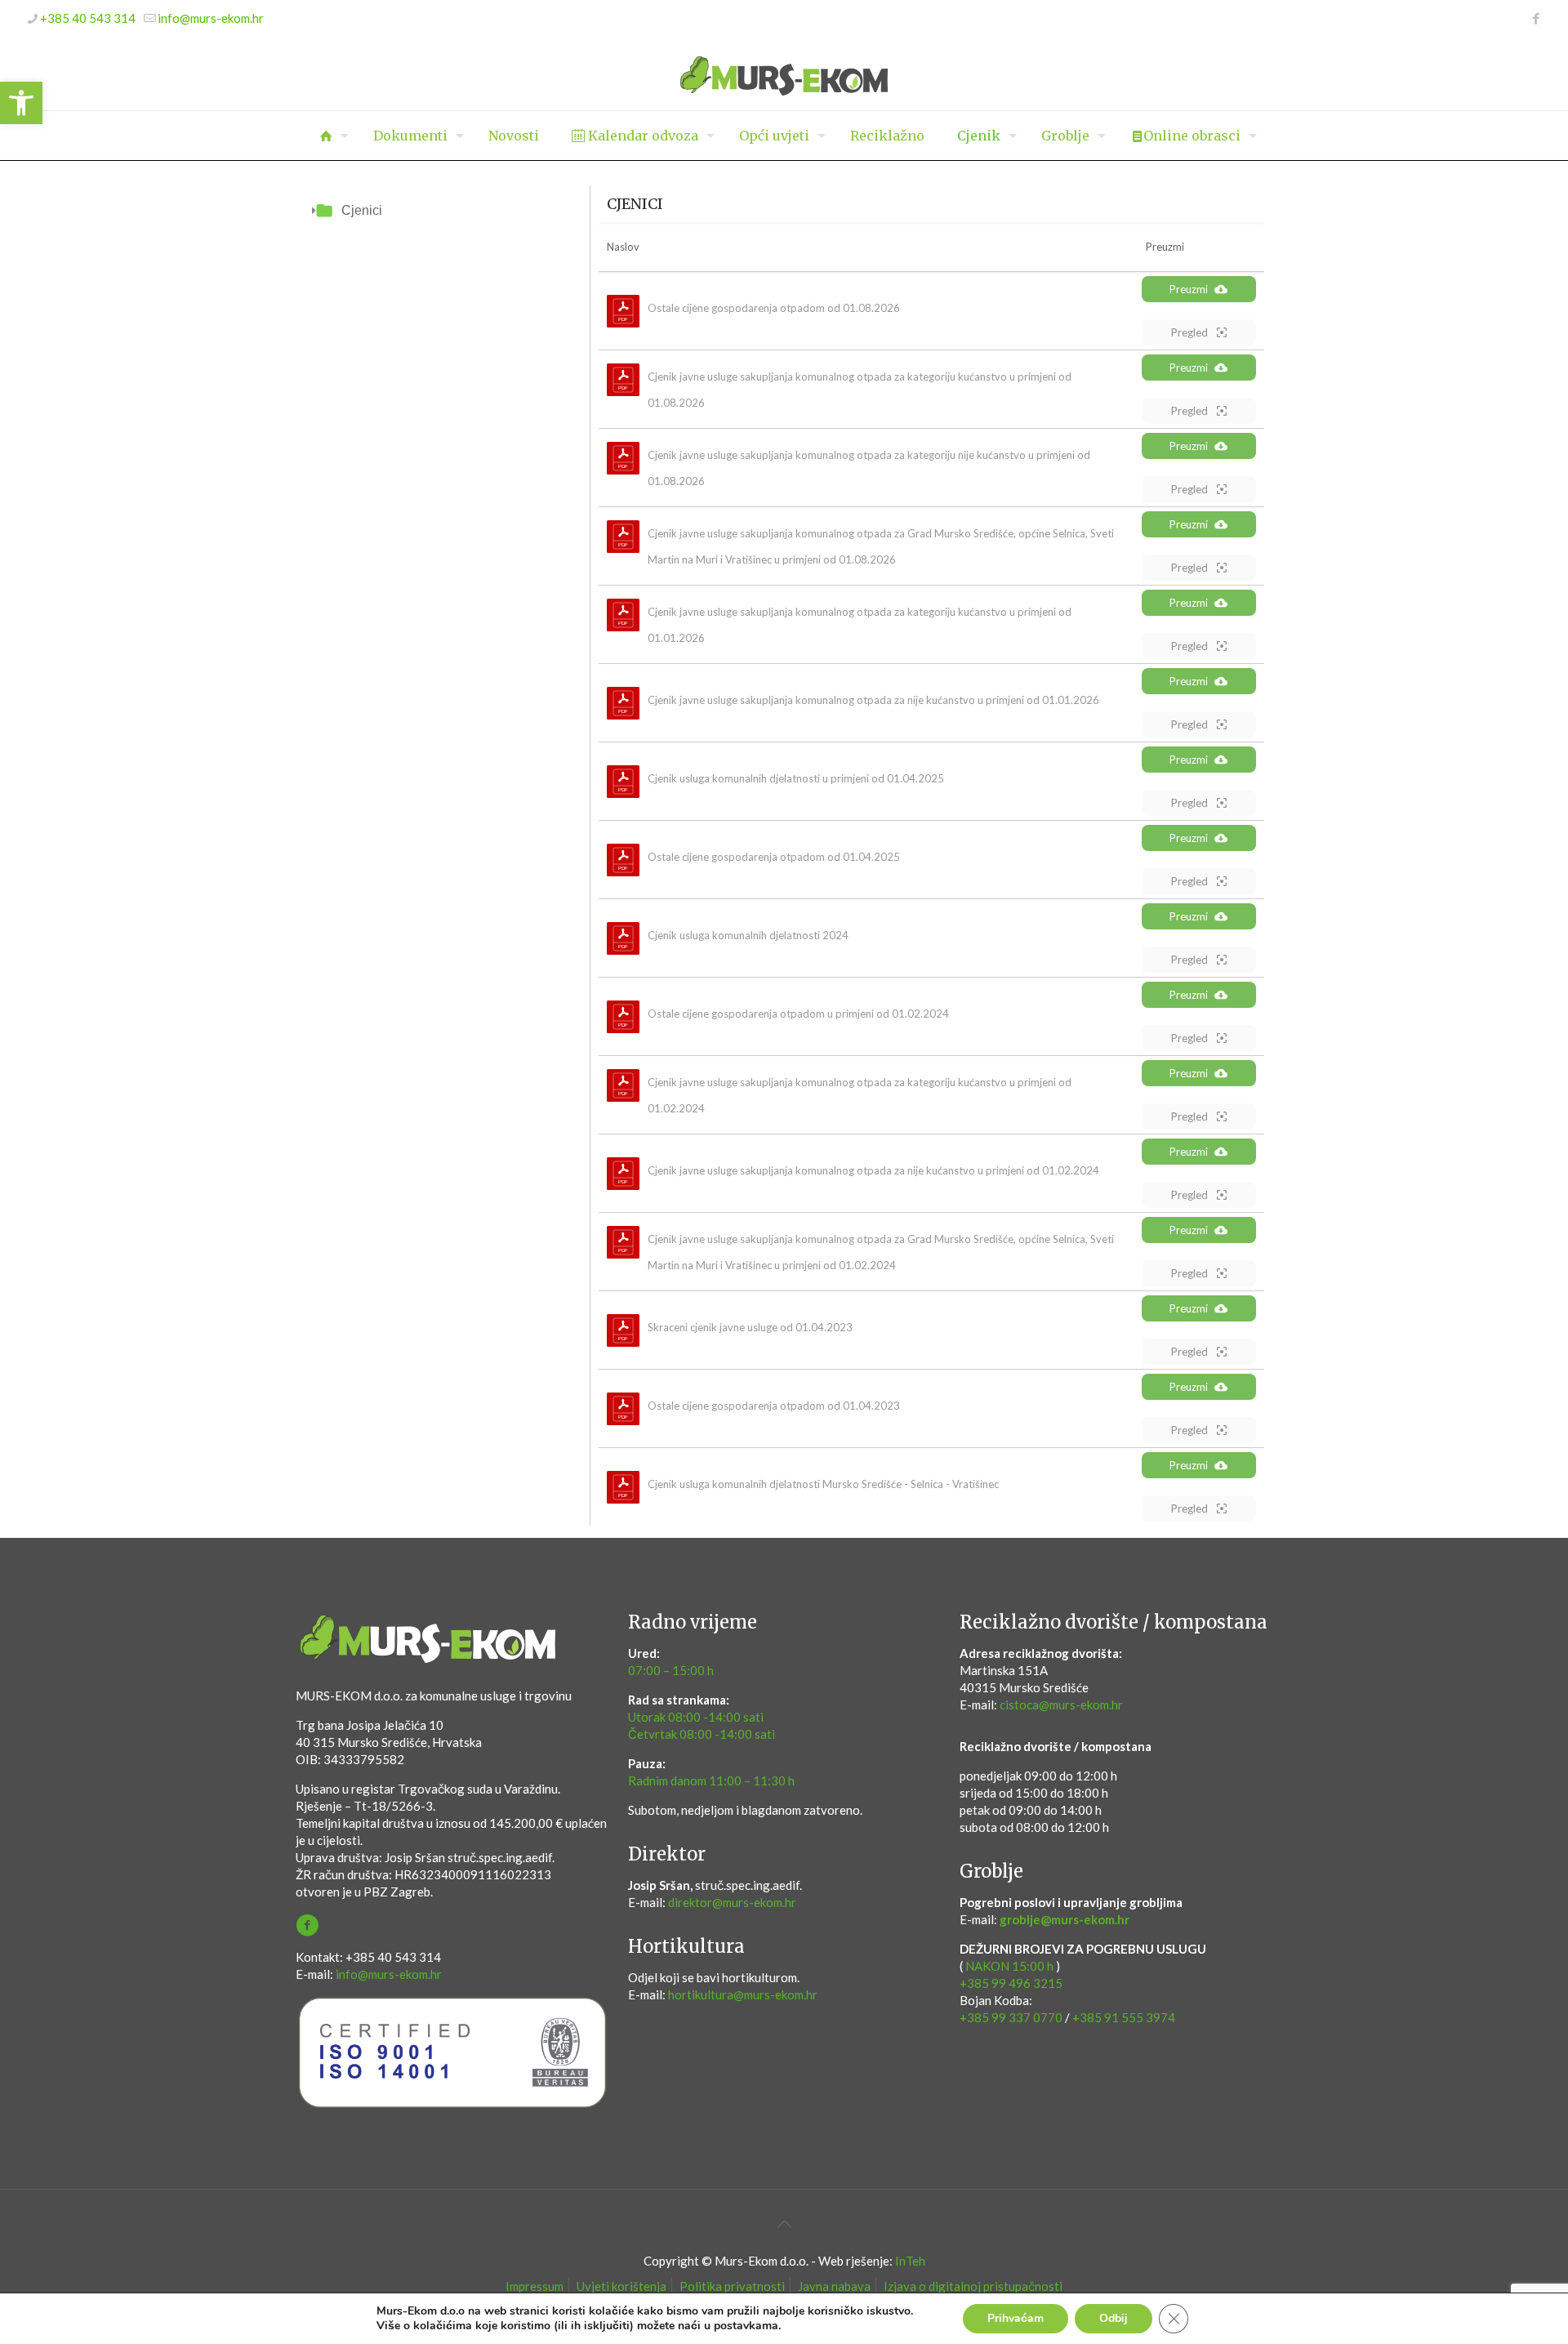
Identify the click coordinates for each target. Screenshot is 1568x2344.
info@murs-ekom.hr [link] (211, 18)
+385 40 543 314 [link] (88, 18)
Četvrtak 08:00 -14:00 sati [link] (702, 1734)
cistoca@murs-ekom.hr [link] (1061, 1705)
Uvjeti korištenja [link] (621, 2286)
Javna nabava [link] (834, 2286)
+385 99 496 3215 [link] (1011, 1983)
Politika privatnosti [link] (732, 2286)
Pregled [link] (1191, 332)
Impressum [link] (535, 2286)
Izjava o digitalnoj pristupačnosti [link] (973, 2286)
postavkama (746, 2326)
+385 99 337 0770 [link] (1011, 2017)
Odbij (1114, 2318)
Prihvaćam (1016, 2318)
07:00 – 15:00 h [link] (671, 1670)
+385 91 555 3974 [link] (1124, 2017)
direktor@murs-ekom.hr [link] (732, 1902)
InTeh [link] (910, 2261)
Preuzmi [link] (1189, 289)
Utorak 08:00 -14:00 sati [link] (696, 1717)
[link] (21, 103)
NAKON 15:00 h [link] (1009, 1966)
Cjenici (362, 210)
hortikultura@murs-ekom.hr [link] (743, 1994)
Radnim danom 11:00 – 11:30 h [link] (711, 1780)
